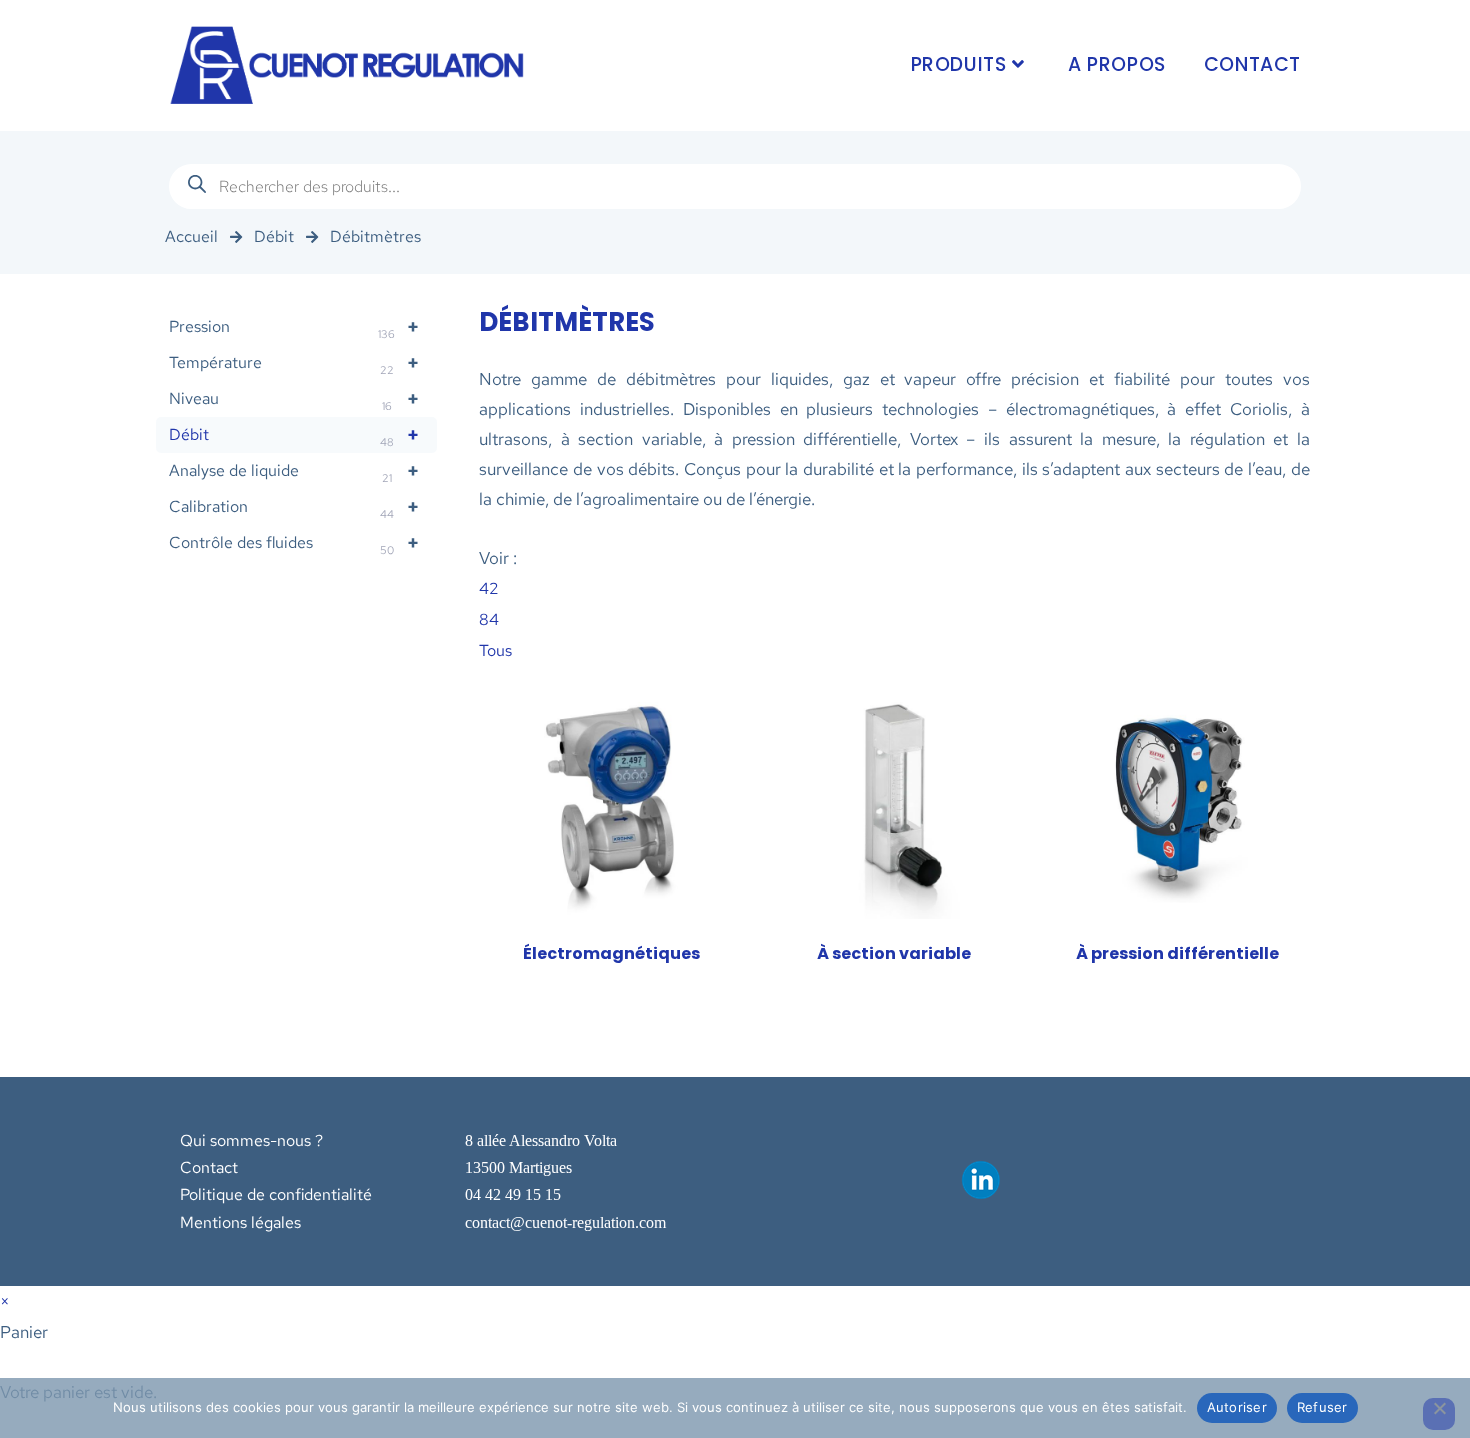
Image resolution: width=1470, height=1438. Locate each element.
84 (489, 619)
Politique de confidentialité (276, 1194)
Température (294, 363)
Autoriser (1237, 1407)
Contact (209, 1167)
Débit (274, 236)
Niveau (294, 399)
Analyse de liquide (294, 471)
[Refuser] (1439, 1414)
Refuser (1322, 1407)
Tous (495, 650)
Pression (294, 327)
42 (489, 588)
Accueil (191, 236)
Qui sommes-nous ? (251, 1140)
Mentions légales (240, 1222)
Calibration (294, 507)
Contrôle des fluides (294, 543)
